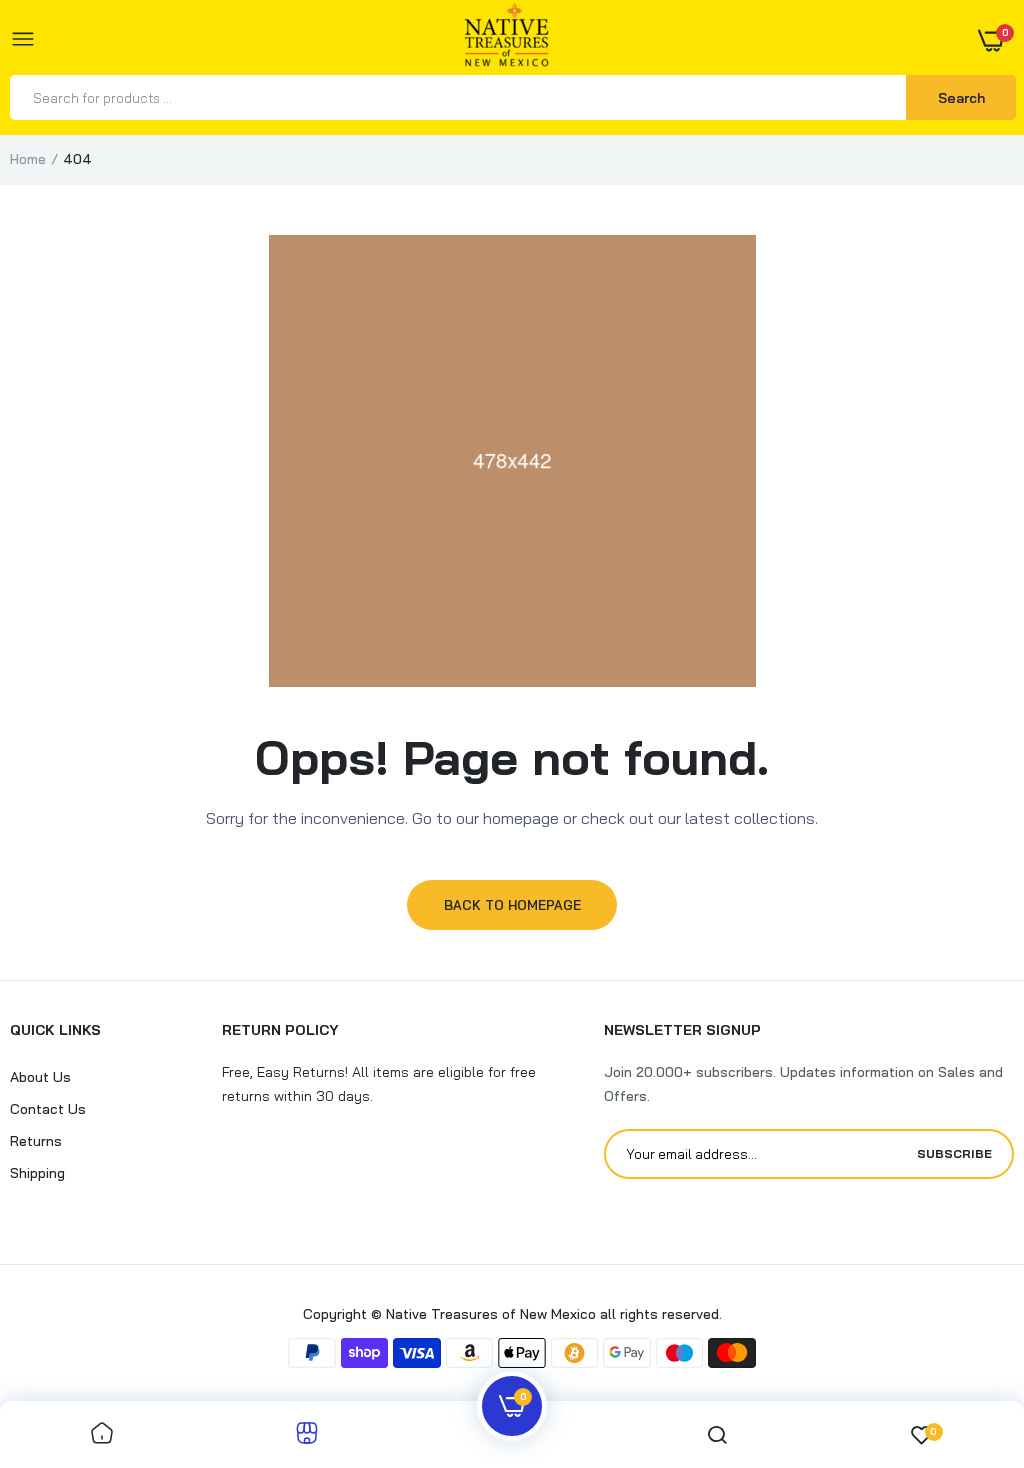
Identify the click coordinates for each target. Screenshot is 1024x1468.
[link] (102, 1434)
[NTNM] (507, 40)
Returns (36, 1141)
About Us (40, 1077)
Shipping (37, 1173)
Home (28, 159)
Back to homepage (512, 905)
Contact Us (48, 1109)
